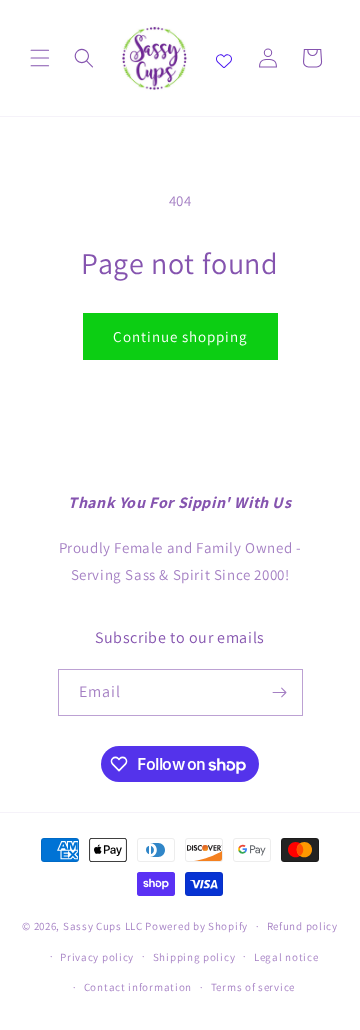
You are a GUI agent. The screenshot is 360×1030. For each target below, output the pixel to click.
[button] (40, 58)
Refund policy (302, 926)
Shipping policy (194, 957)
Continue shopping (180, 336)
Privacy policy (97, 957)
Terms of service (253, 987)
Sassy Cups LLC (103, 926)
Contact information (138, 987)
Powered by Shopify (196, 926)
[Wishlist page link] (224, 58)
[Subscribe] (280, 692)
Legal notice (286, 957)
